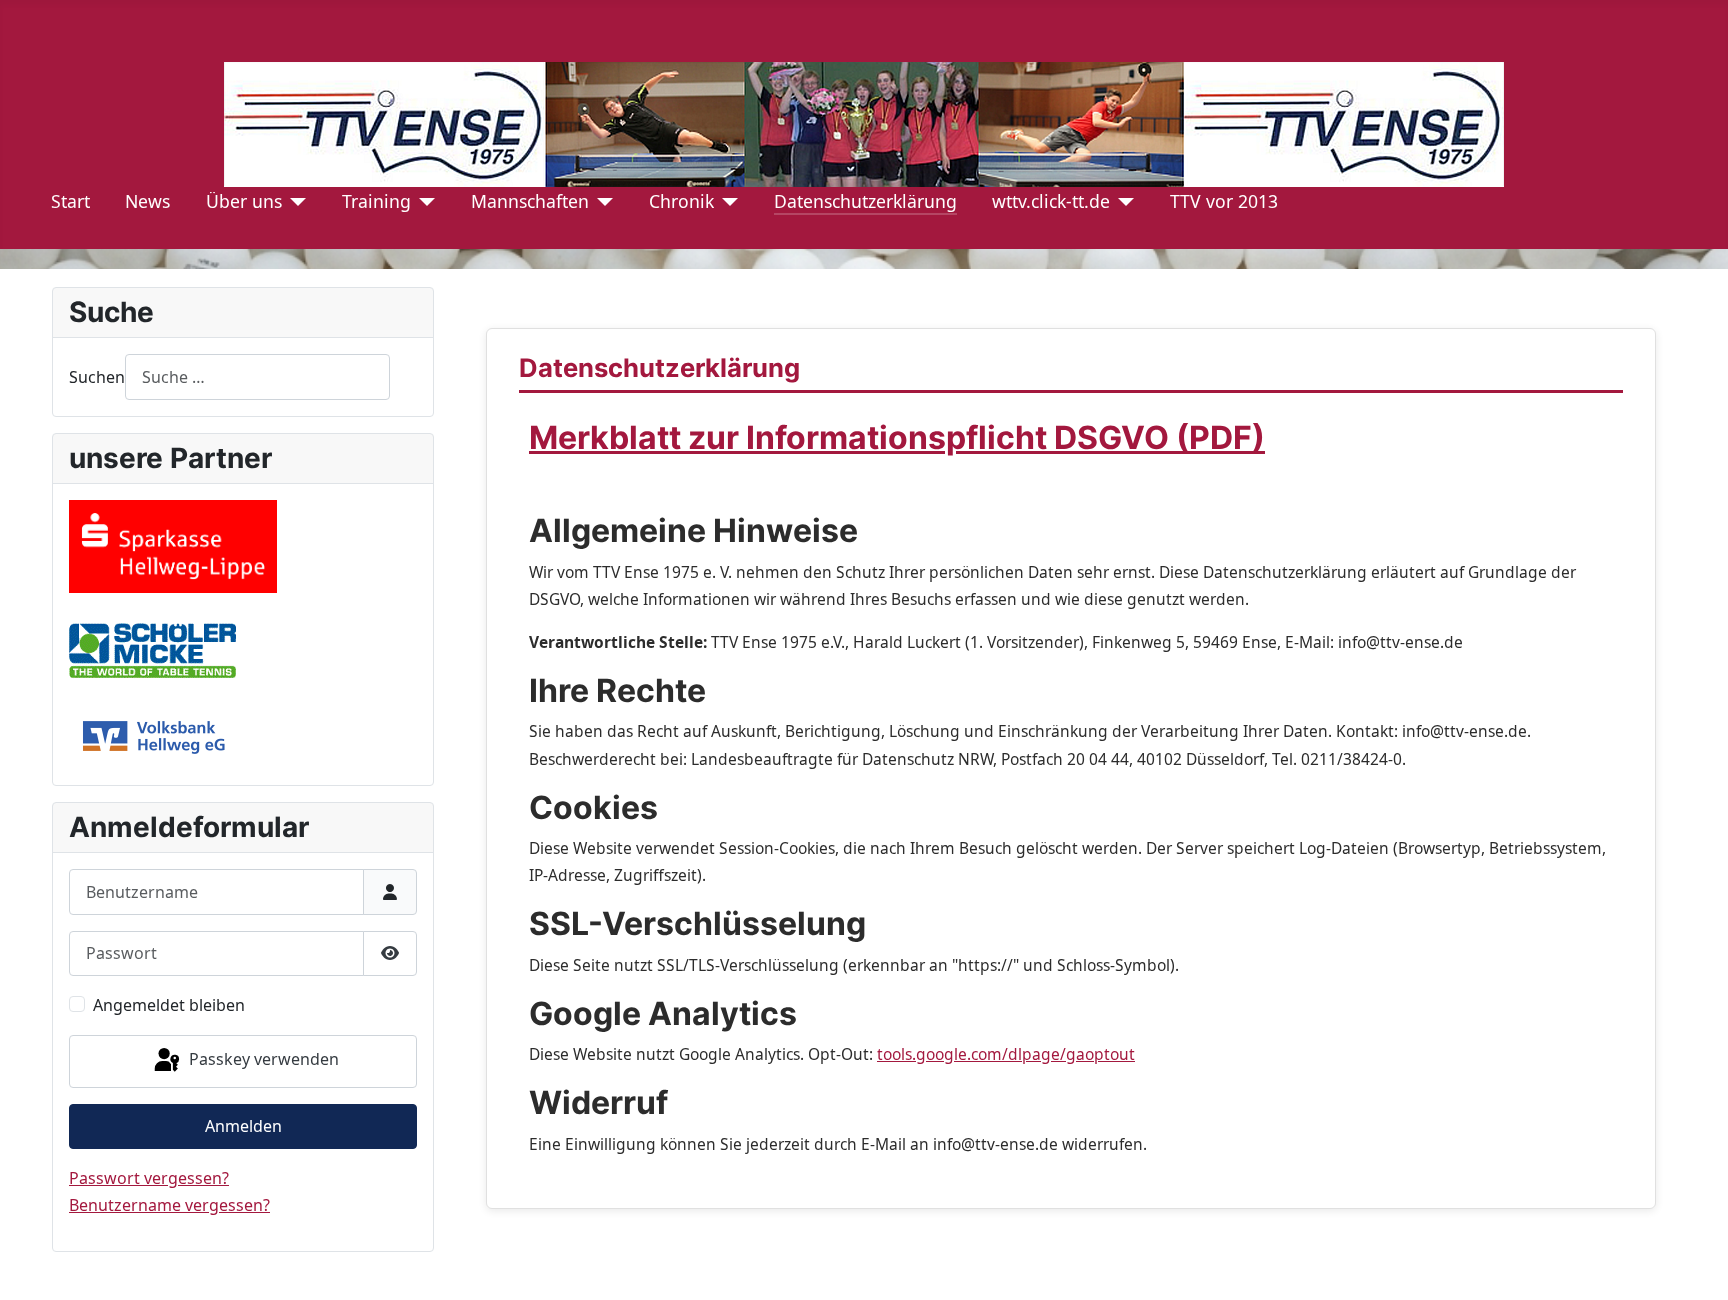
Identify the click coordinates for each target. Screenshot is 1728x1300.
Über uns (244, 201)
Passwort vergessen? (149, 1178)
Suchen (97, 377)
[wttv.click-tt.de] (1122, 201)
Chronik (681, 201)
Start (70, 201)
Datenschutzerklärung (865, 201)
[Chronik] (726, 201)
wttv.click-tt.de (1051, 201)
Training (376, 201)
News (147, 201)
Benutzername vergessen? (169, 1205)
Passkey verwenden (262, 1060)
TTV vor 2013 (1224, 201)
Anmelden (243, 1126)
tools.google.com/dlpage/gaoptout (1006, 1054)
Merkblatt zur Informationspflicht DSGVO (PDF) (897, 437)
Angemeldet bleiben (169, 1005)
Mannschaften (530, 201)
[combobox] (257, 376)
